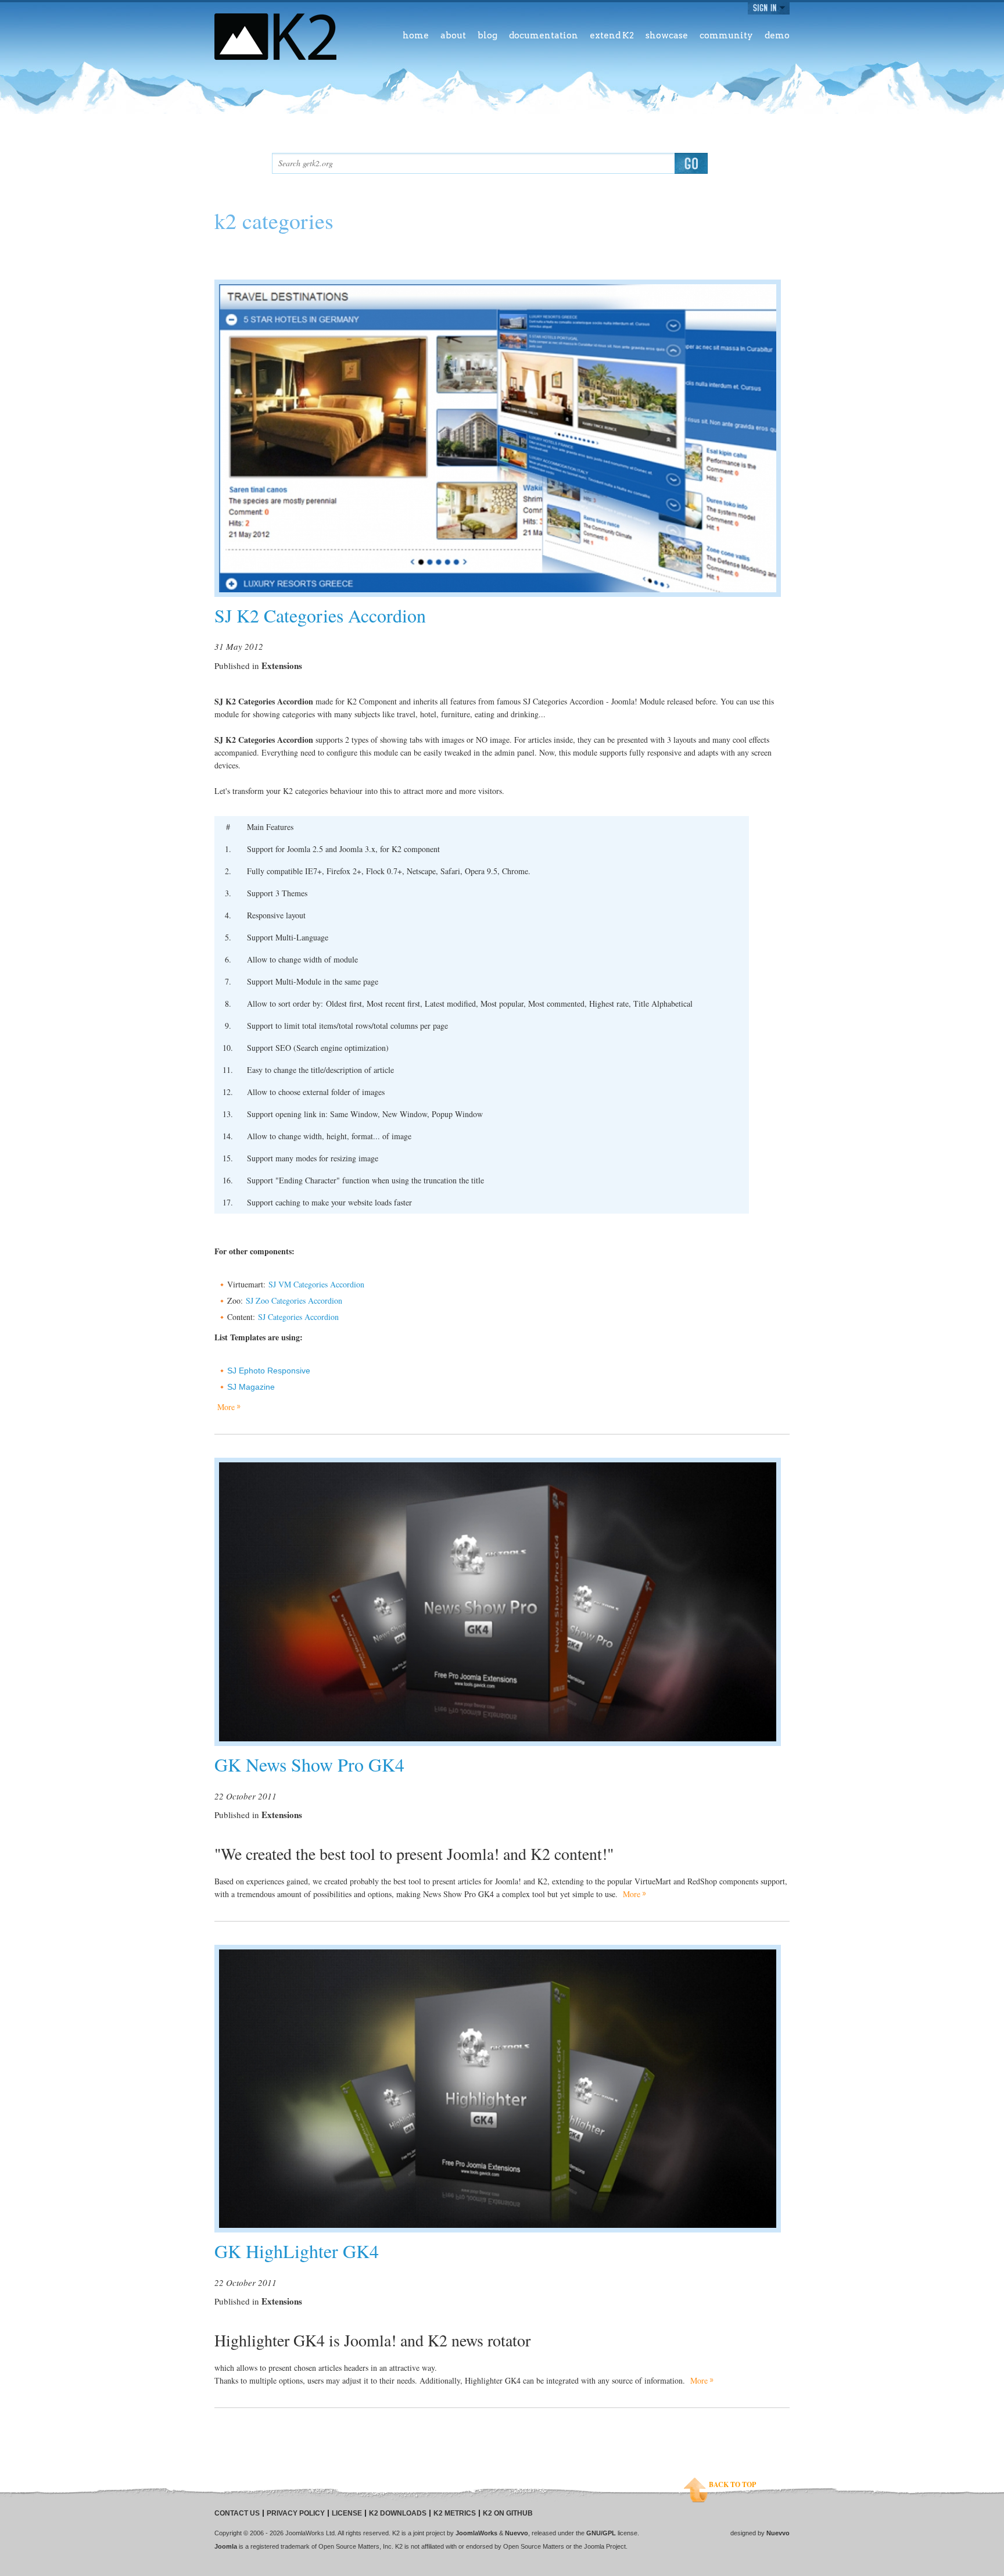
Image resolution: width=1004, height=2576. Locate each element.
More (226, 1407)
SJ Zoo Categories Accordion (294, 1300)
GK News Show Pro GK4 (309, 1764)
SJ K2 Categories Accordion (320, 615)
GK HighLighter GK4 (297, 2251)
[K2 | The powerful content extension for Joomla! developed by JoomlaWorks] (275, 37)
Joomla (226, 2546)
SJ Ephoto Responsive (269, 1371)
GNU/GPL (601, 2533)
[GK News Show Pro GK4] (498, 1602)
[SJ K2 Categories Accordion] (498, 438)
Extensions (282, 666)
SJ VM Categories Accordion (316, 1284)
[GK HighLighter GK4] (498, 2089)
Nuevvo (517, 2533)
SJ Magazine (251, 1387)
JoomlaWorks (476, 2533)
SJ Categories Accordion (298, 1317)
